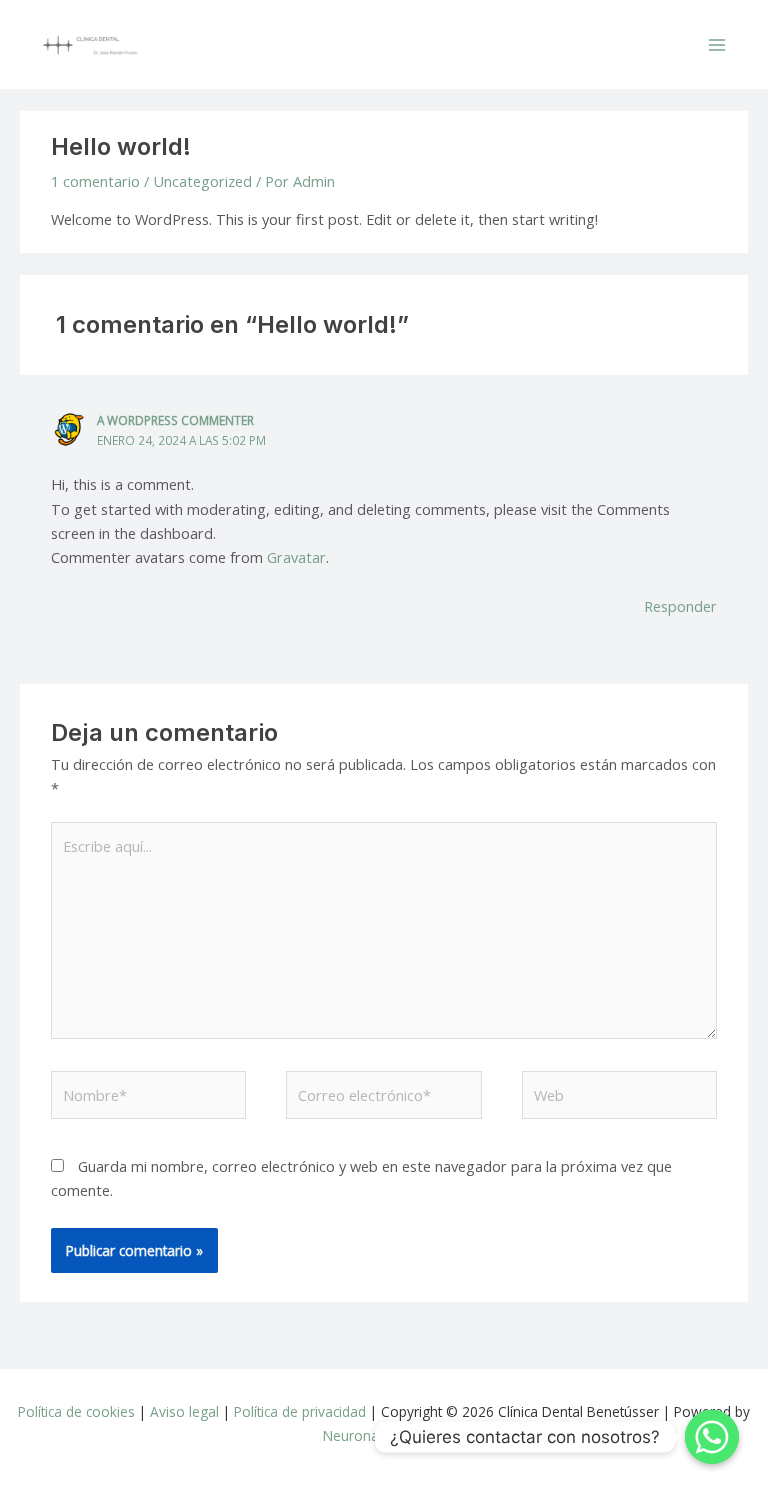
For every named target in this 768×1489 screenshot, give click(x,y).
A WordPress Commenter (175, 420)
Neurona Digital (372, 1435)
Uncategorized (202, 181)
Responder (680, 606)
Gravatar (296, 557)
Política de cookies (76, 1411)
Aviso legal (184, 1411)
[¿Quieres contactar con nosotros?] (712, 1437)
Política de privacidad (300, 1411)
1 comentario (95, 181)
